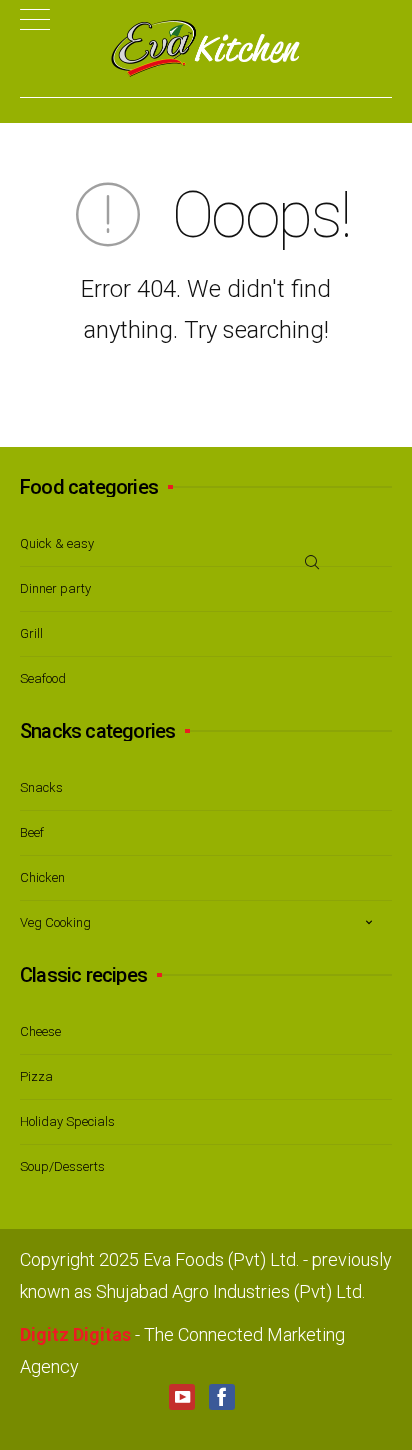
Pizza (36, 1076)
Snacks (41, 787)
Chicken (42, 877)
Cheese (40, 1031)
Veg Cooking (55, 922)
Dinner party (55, 588)
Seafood (43, 678)
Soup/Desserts (62, 1166)
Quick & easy (57, 543)
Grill (31, 633)
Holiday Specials (67, 1121)
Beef (32, 832)
